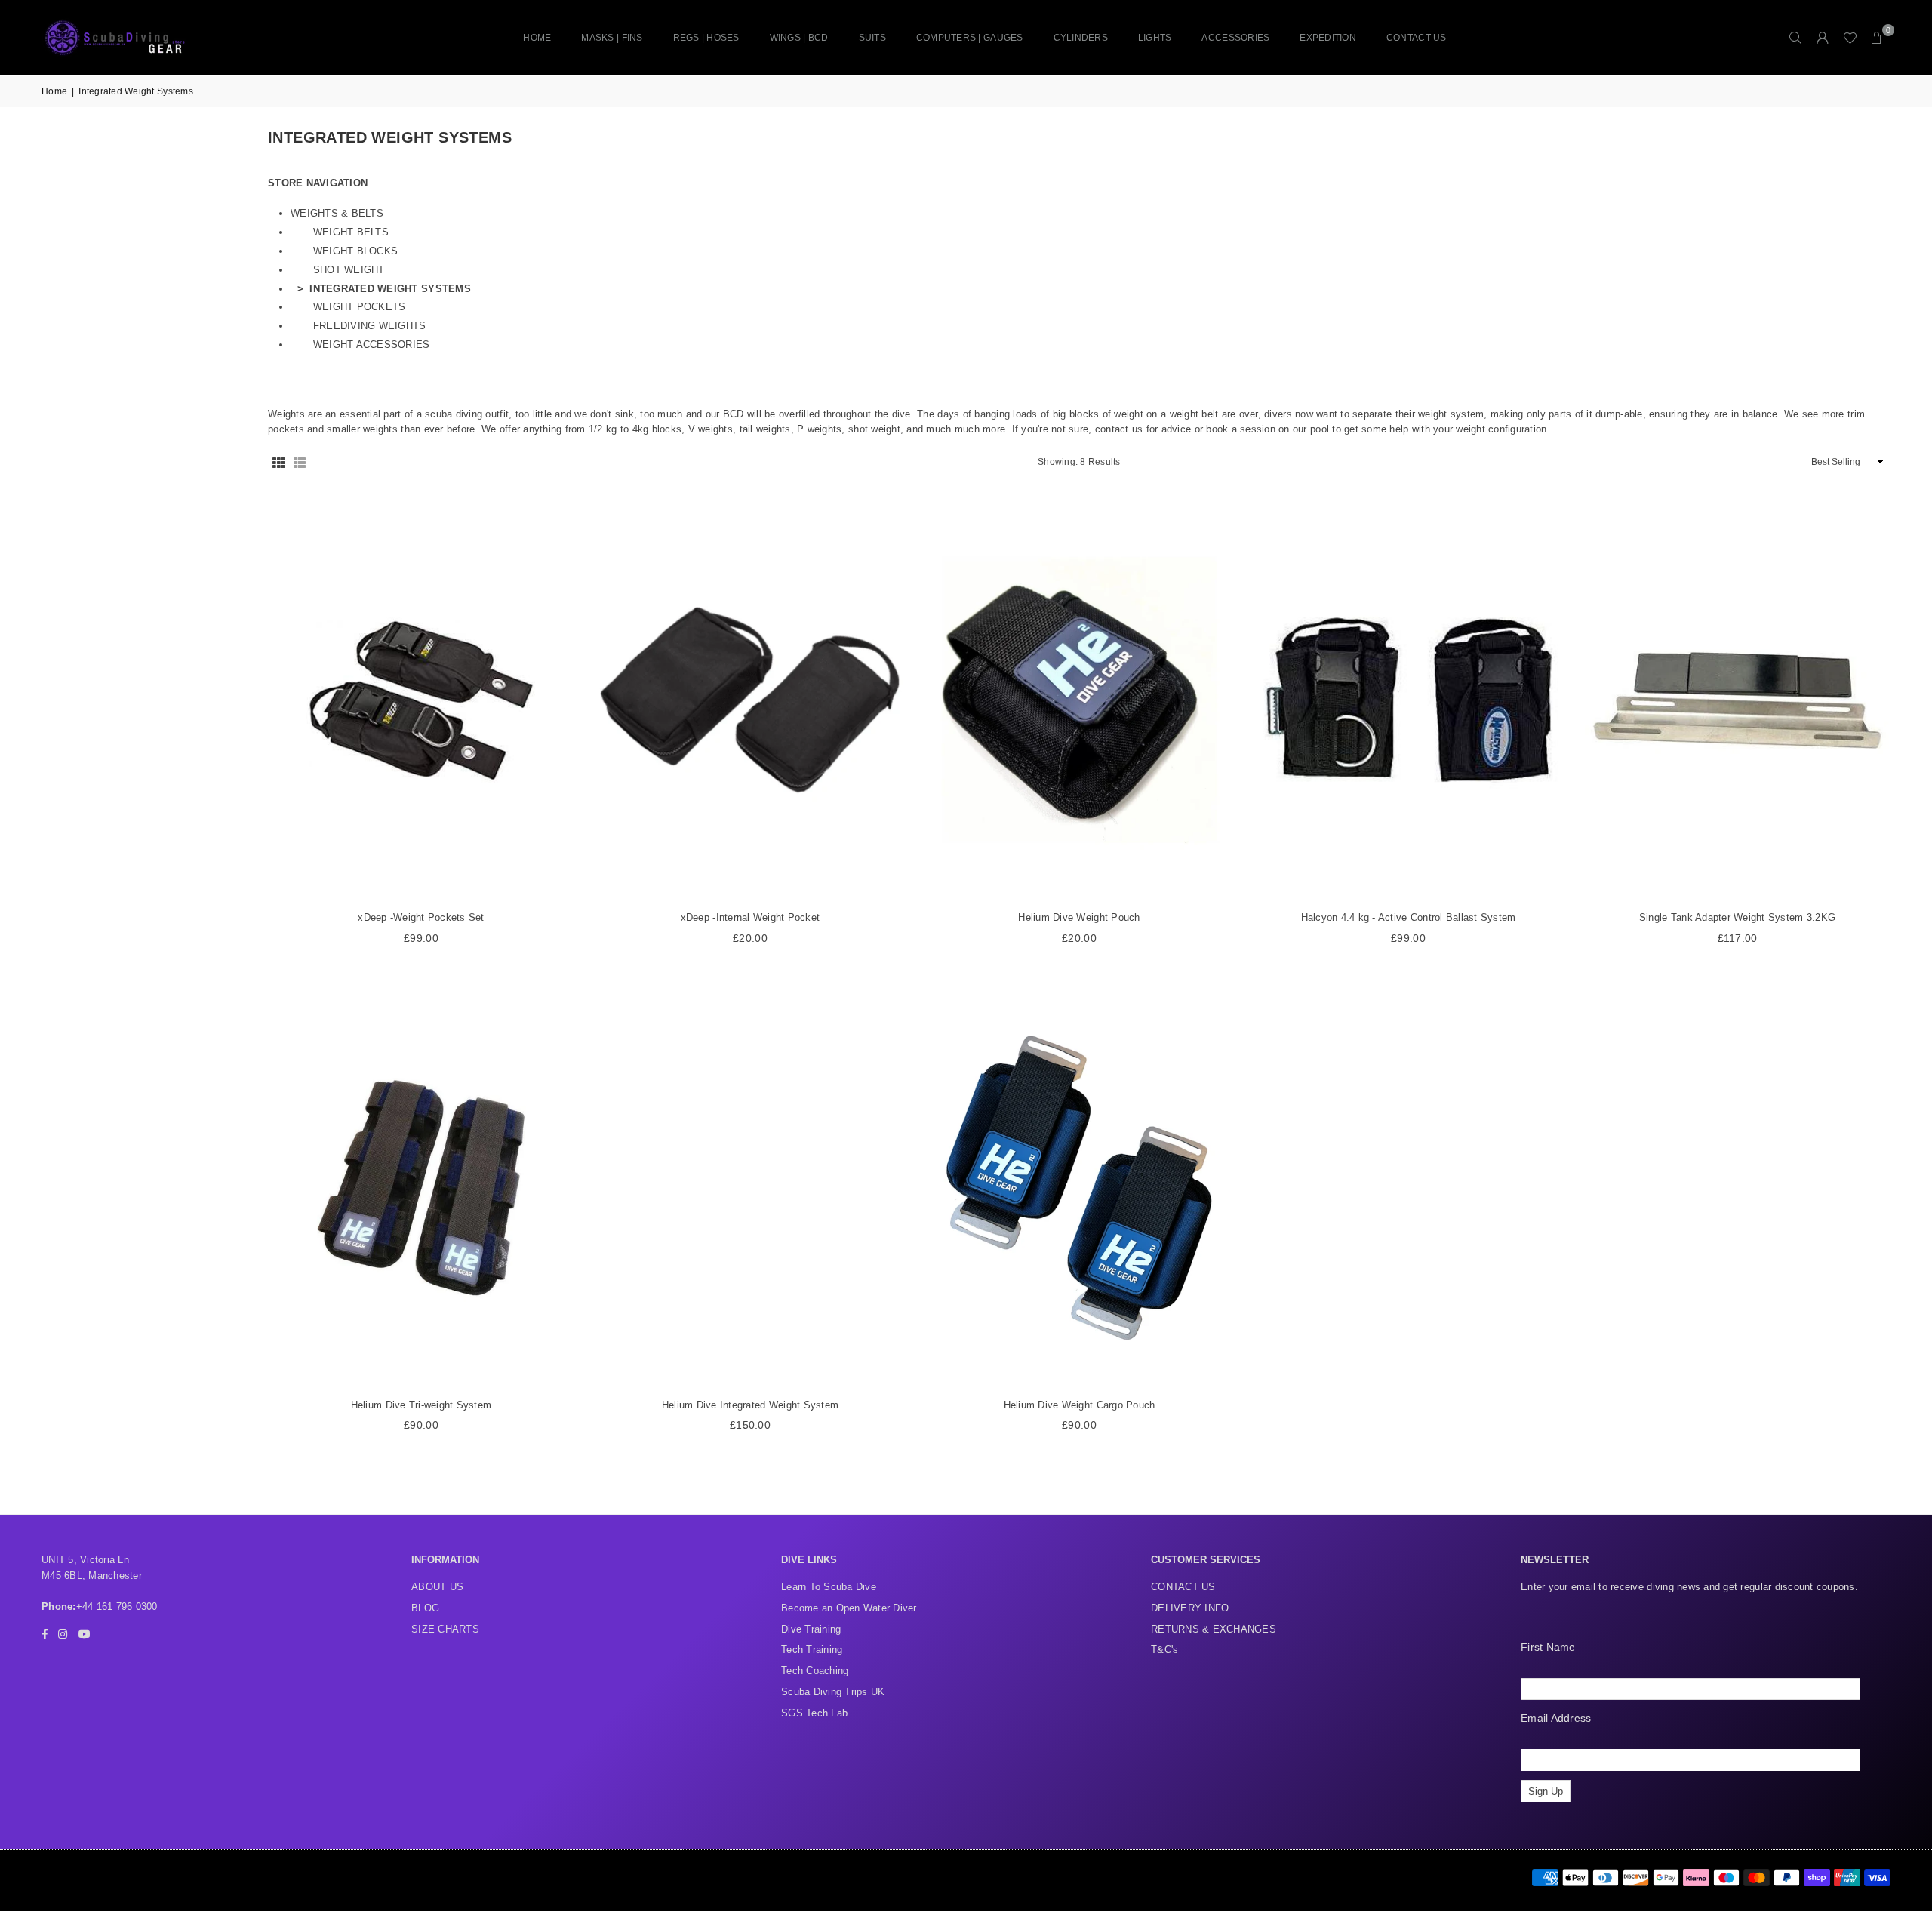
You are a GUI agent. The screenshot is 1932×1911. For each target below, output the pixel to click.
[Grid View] (278, 462)
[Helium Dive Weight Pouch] (1079, 701)
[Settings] (1823, 38)
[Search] (1795, 38)
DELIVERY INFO (1190, 1608)
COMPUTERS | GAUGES (970, 38)
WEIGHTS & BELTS (337, 213)
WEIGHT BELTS (351, 232)
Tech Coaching (815, 1671)
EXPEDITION (1328, 38)
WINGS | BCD (799, 38)
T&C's (1164, 1649)
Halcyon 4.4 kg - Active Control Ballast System (1409, 917)
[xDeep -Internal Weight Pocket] (750, 701)
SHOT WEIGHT (349, 270)
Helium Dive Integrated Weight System (750, 1405)
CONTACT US (1417, 38)
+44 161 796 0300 (117, 1606)
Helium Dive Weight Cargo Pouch (1080, 1405)
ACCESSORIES (1235, 38)
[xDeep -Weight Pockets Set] (421, 701)
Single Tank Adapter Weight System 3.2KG (1737, 917)
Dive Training (811, 1629)
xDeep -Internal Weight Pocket (751, 917)
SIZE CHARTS (445, 1629)
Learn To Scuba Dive (829, 1587)
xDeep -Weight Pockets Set (421, 917)
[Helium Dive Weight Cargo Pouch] (1079, 1188)
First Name (1548, 1647)
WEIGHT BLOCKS (355, 251)
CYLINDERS (1081, 38)
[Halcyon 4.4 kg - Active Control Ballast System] (1408, 701)
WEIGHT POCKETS (360, 307)
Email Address (1556, 1718)
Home (537, 38)
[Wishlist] (1850, 38)
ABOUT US (437, 1587)
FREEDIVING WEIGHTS (370, 326)
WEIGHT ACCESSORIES (372, 345)
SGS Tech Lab (814, 1713)
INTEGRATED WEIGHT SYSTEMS (390, 289)
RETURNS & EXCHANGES (1214, 1629)
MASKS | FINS (612, 38)
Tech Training (812, 1649)
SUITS (872, 38)
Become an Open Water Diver (849, 1608)
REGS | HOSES (706, 38)
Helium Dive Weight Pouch (1079, 917)
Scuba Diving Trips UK (833, 1692)
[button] (1877, 38)
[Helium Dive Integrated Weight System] (750, 1188)
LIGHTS (1155, 38)
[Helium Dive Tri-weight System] (421, 1188)
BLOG (425, 1608)
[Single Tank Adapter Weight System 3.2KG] (1737, 701)
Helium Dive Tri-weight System (421, 1405)
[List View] (300, 462)
